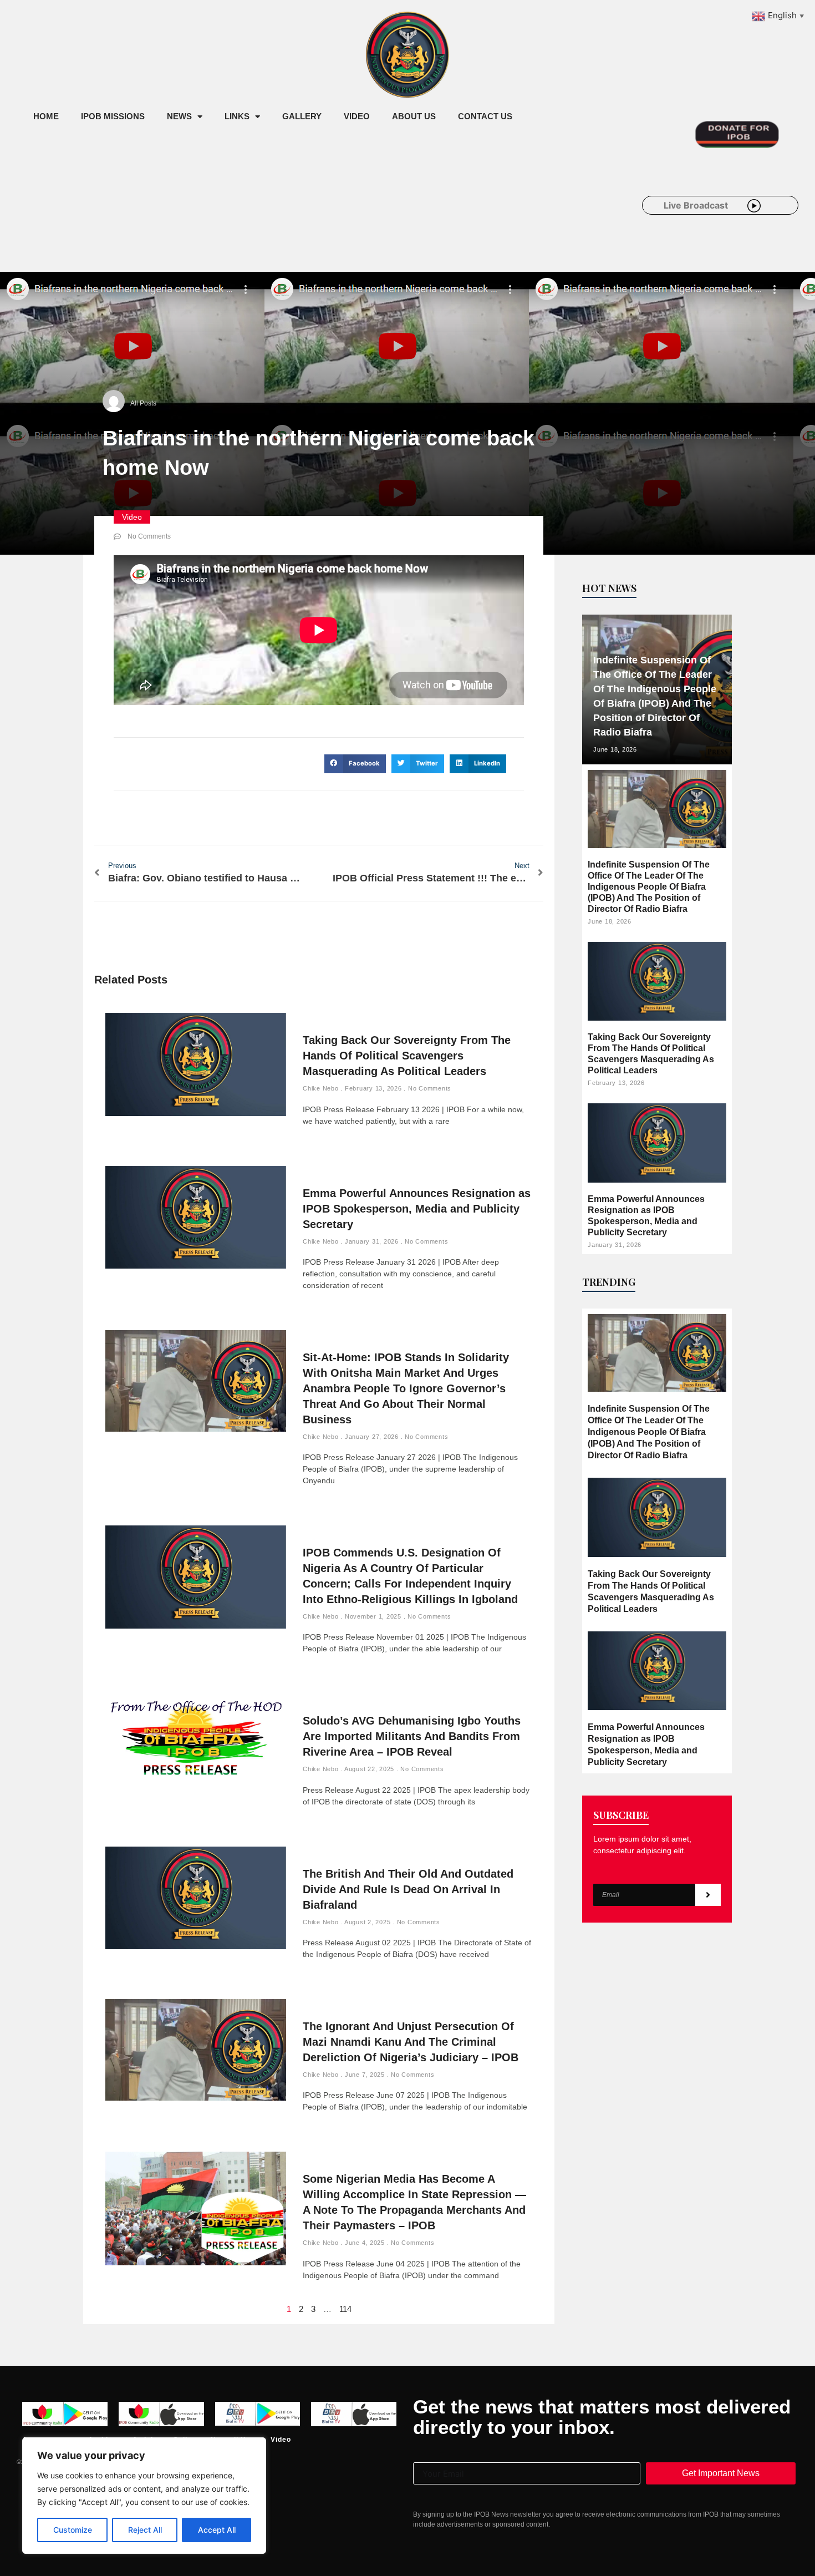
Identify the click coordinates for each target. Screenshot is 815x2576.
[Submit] (708, 1895)
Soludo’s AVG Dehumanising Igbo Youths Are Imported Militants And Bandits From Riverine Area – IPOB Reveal (412, 1736)
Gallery (302, 116)
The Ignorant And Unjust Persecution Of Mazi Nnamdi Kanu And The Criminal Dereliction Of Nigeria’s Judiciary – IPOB (411, 2042)
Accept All (217, 2530)
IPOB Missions (113, 116)
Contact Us (485, 116)
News (179, 116)
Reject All (145, 2530)
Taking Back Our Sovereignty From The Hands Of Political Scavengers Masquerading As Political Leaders (407, 1056)
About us (414, 116)
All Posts (143, 403)
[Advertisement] (224, 221)
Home (46, 116)
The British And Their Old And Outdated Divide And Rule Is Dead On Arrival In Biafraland (408, 1889)
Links (237, 116)
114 (345, 2309)
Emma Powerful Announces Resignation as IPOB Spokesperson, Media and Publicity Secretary (417, 1209)
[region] (144, 2496)
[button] (355, 764)
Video (357, 116)
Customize (73, 2530)
